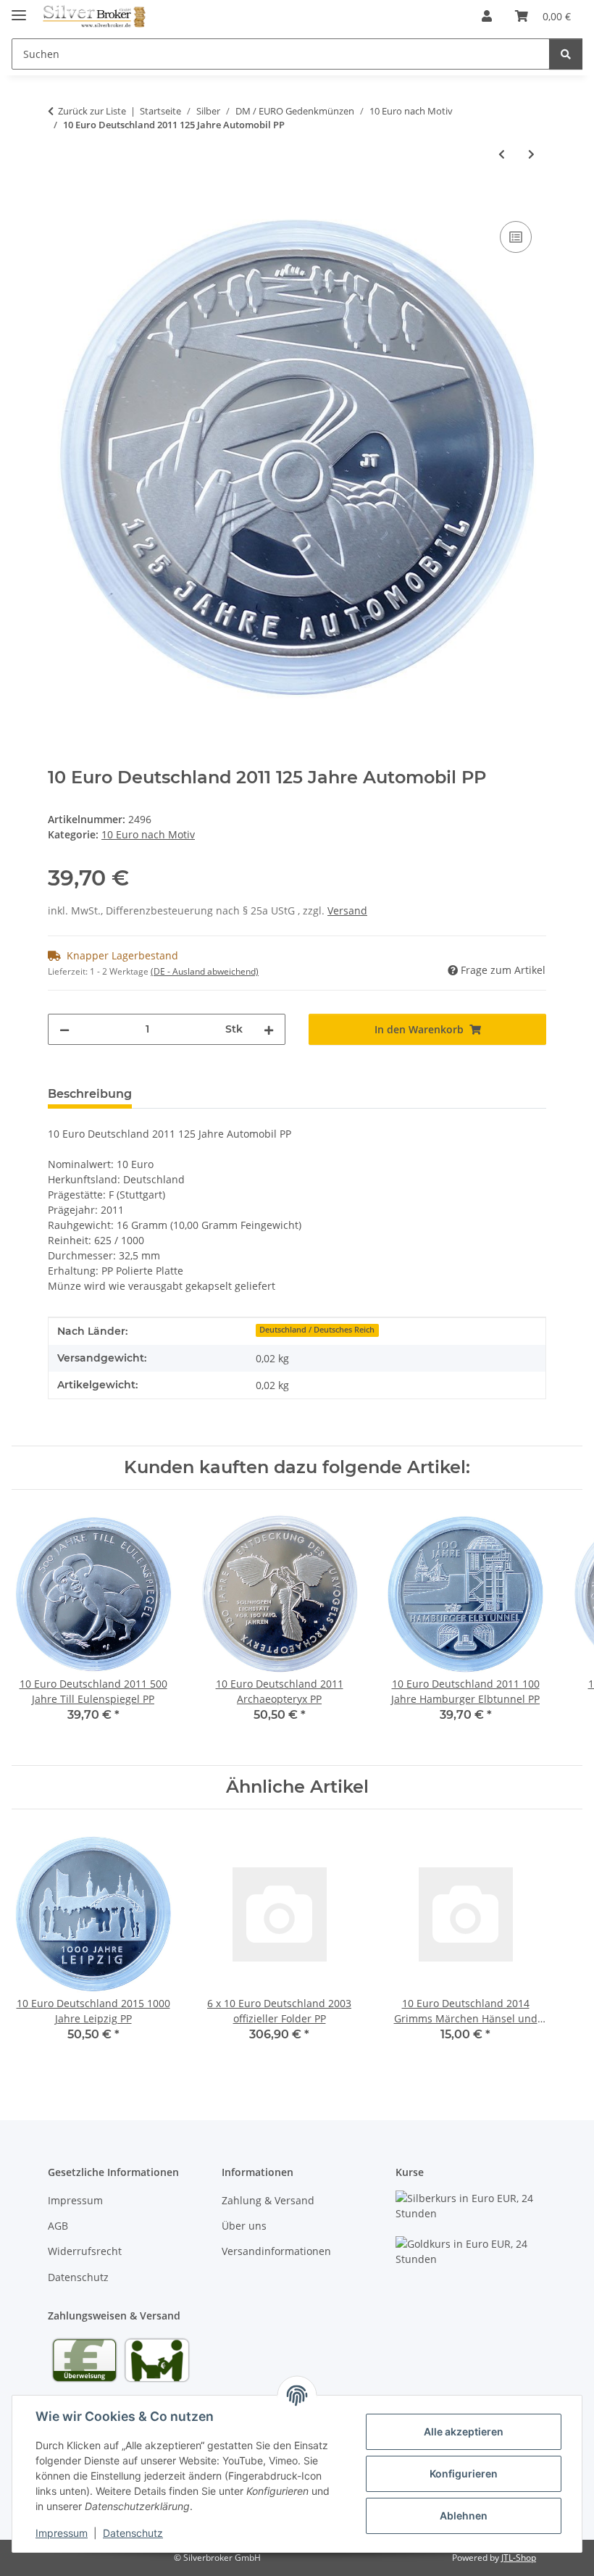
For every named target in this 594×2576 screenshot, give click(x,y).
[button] (487, 16)
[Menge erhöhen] (269, 1029)
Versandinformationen (276, 2251)
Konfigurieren (464, 2473)
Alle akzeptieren (464, 2431)
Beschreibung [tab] (90, 1094)
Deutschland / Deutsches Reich (317, 1330)
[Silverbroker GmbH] (95, 16)
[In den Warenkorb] (59, 201)
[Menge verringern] (64, 1029)
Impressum (62, 2533)
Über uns (244, 2226)
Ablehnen (464, 2515)
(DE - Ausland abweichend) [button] (205, 971)
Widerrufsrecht (85, 2251)
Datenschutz (133, 2533)
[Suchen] (566, 54)
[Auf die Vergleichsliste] (516, 237)
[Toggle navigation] (19, 9)
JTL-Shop (519, 2558)
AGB (58, 2226)
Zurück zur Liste (92, 111)
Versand (347, 910)
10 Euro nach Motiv (148, 834)
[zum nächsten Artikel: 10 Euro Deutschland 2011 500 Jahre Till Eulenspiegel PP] (531, 154)
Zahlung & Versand (268, 2200)
